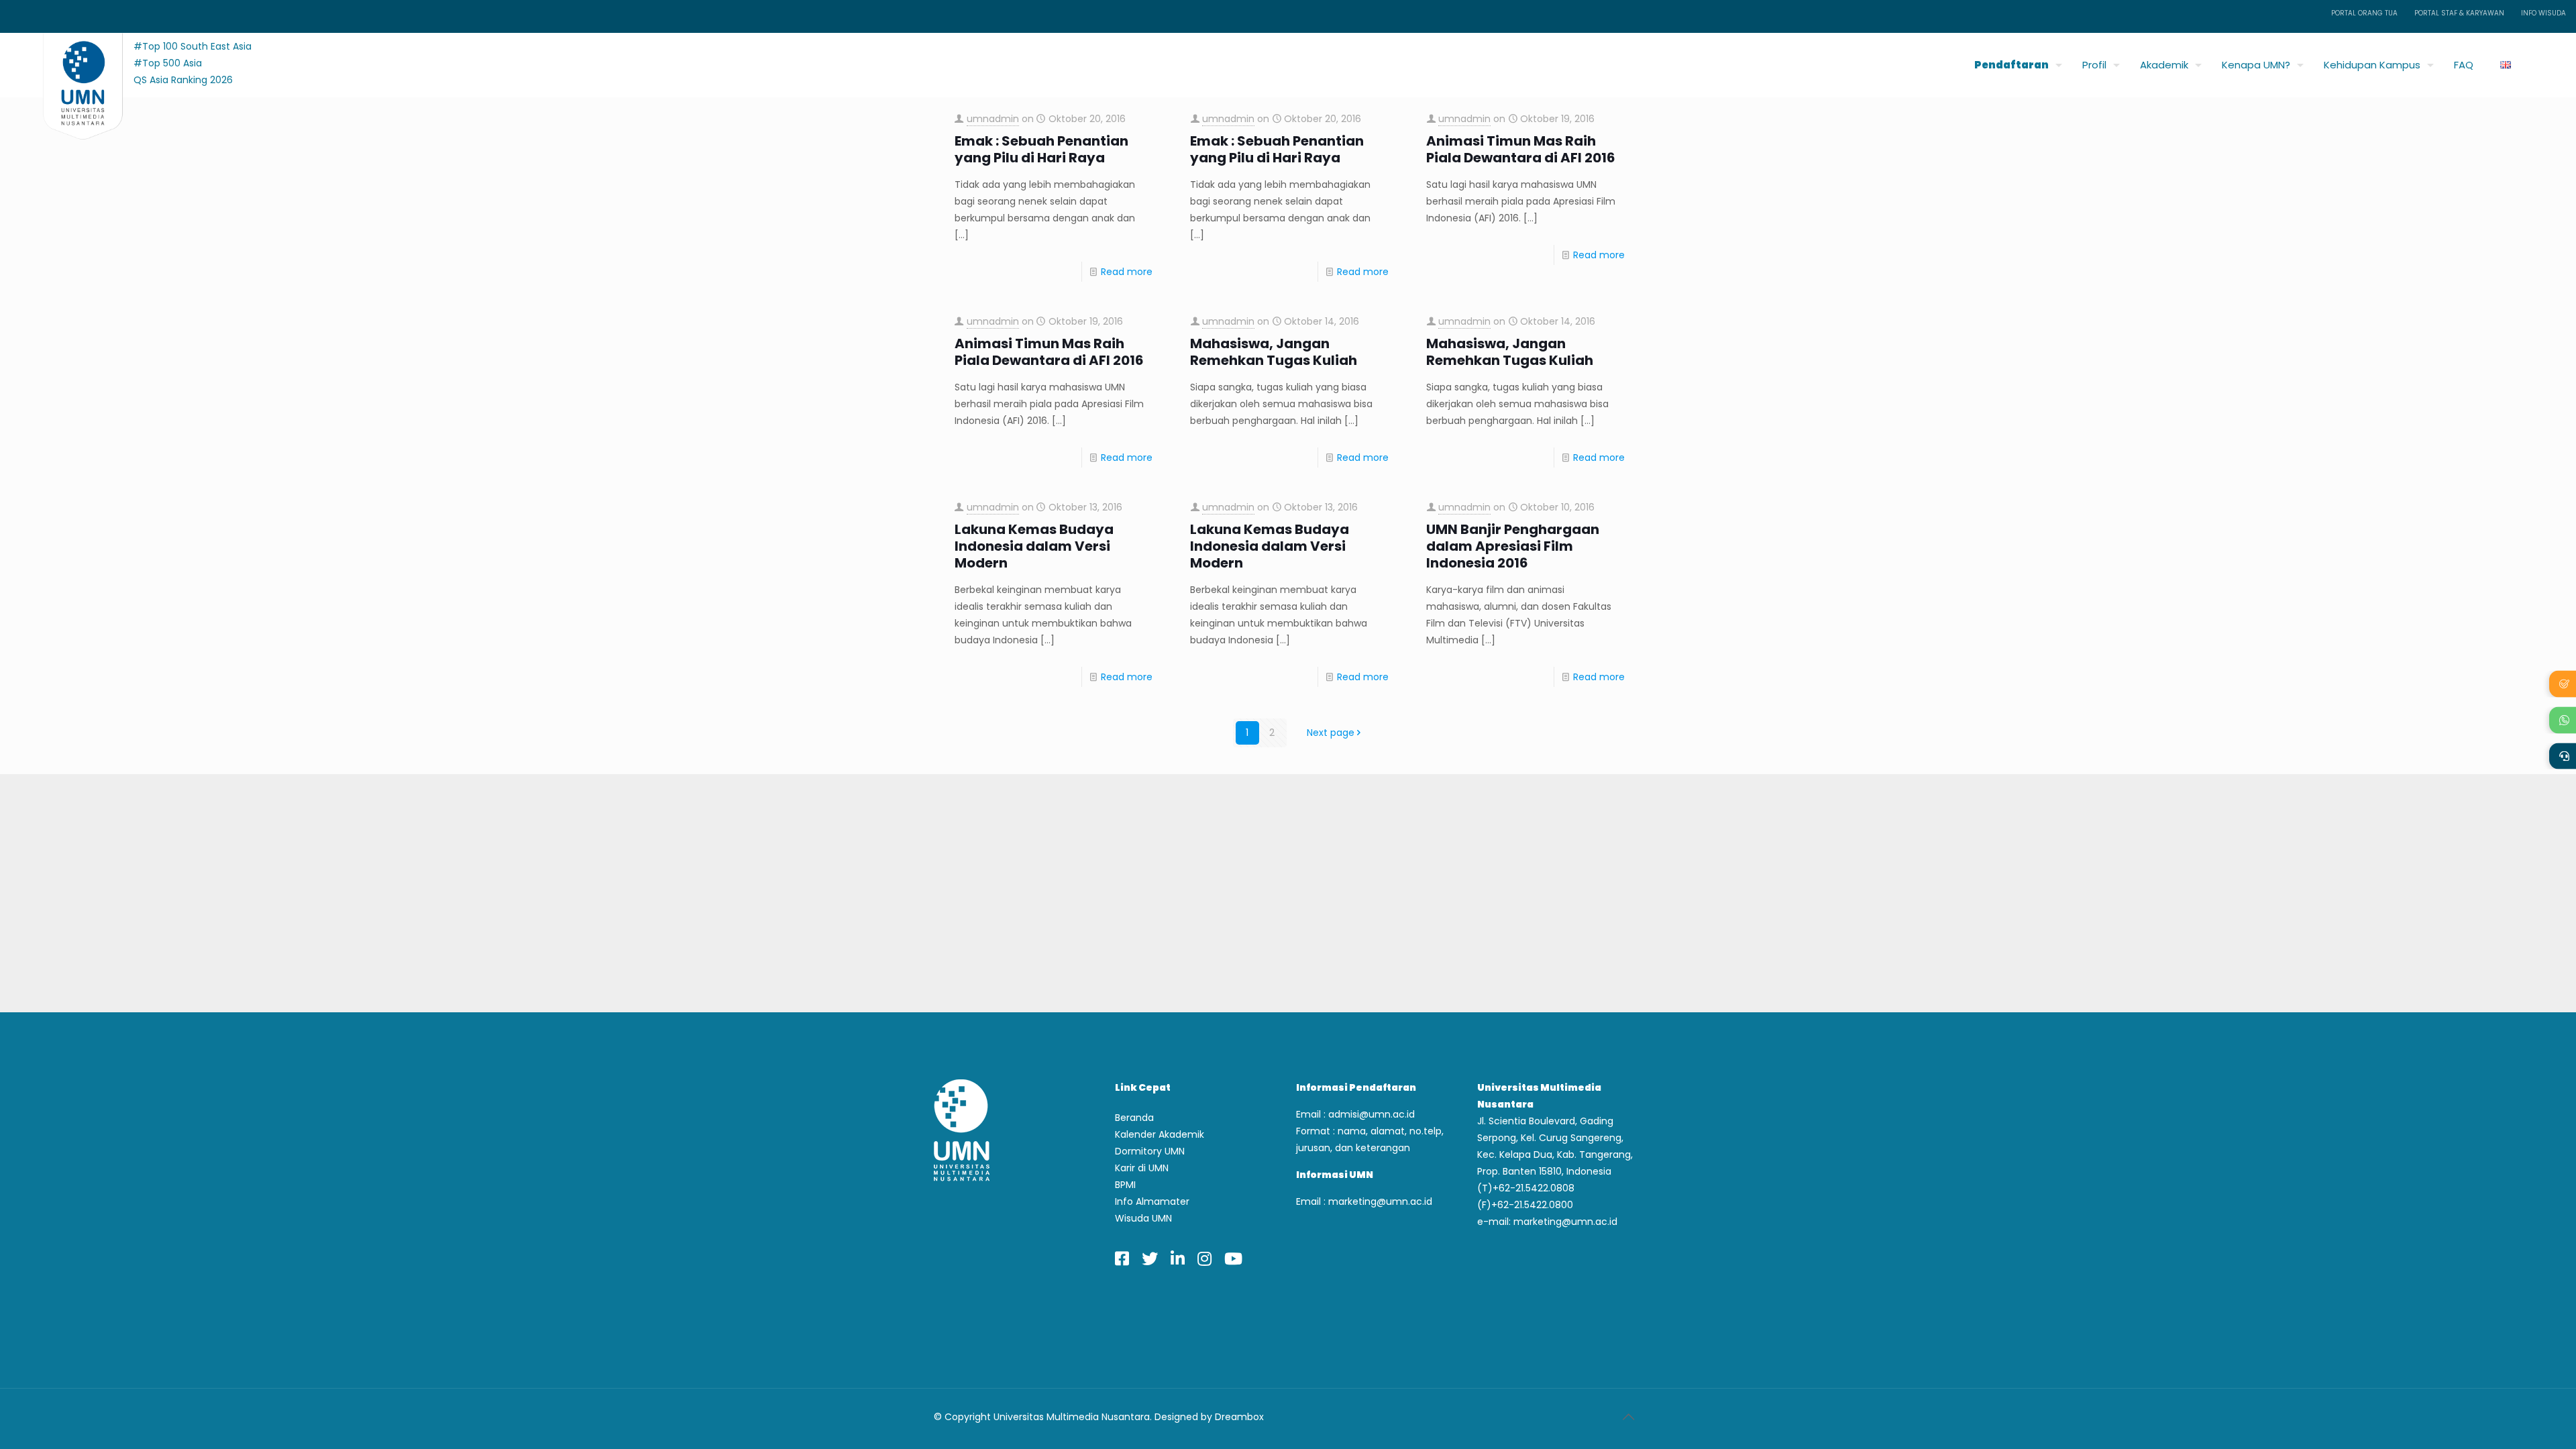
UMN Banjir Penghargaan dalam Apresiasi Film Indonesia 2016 (1513, 546)
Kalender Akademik (1160, 1134)
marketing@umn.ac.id (1380, 1201)
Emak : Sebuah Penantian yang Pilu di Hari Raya (1041, 150)
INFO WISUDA (2543, 13)
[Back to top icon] (1628, 1417)
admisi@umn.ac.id (1372, 1114)
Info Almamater (1152, 1201)
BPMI (1125, 1185)
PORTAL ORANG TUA (2364, 13)
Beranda (1134, 1118)
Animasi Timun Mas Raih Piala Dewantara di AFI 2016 (1521, 150)
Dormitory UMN (1150, 1151)
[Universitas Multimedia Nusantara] (70, 61)
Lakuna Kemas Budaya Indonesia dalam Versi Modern (1034, 546)
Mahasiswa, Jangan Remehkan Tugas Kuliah (1274, 352)
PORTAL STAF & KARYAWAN (2459, 13)
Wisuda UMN (1143, 1218)
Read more (1127, 272)
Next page (1331, 733)
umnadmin (993, 119)
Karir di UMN (1142, 1168)
